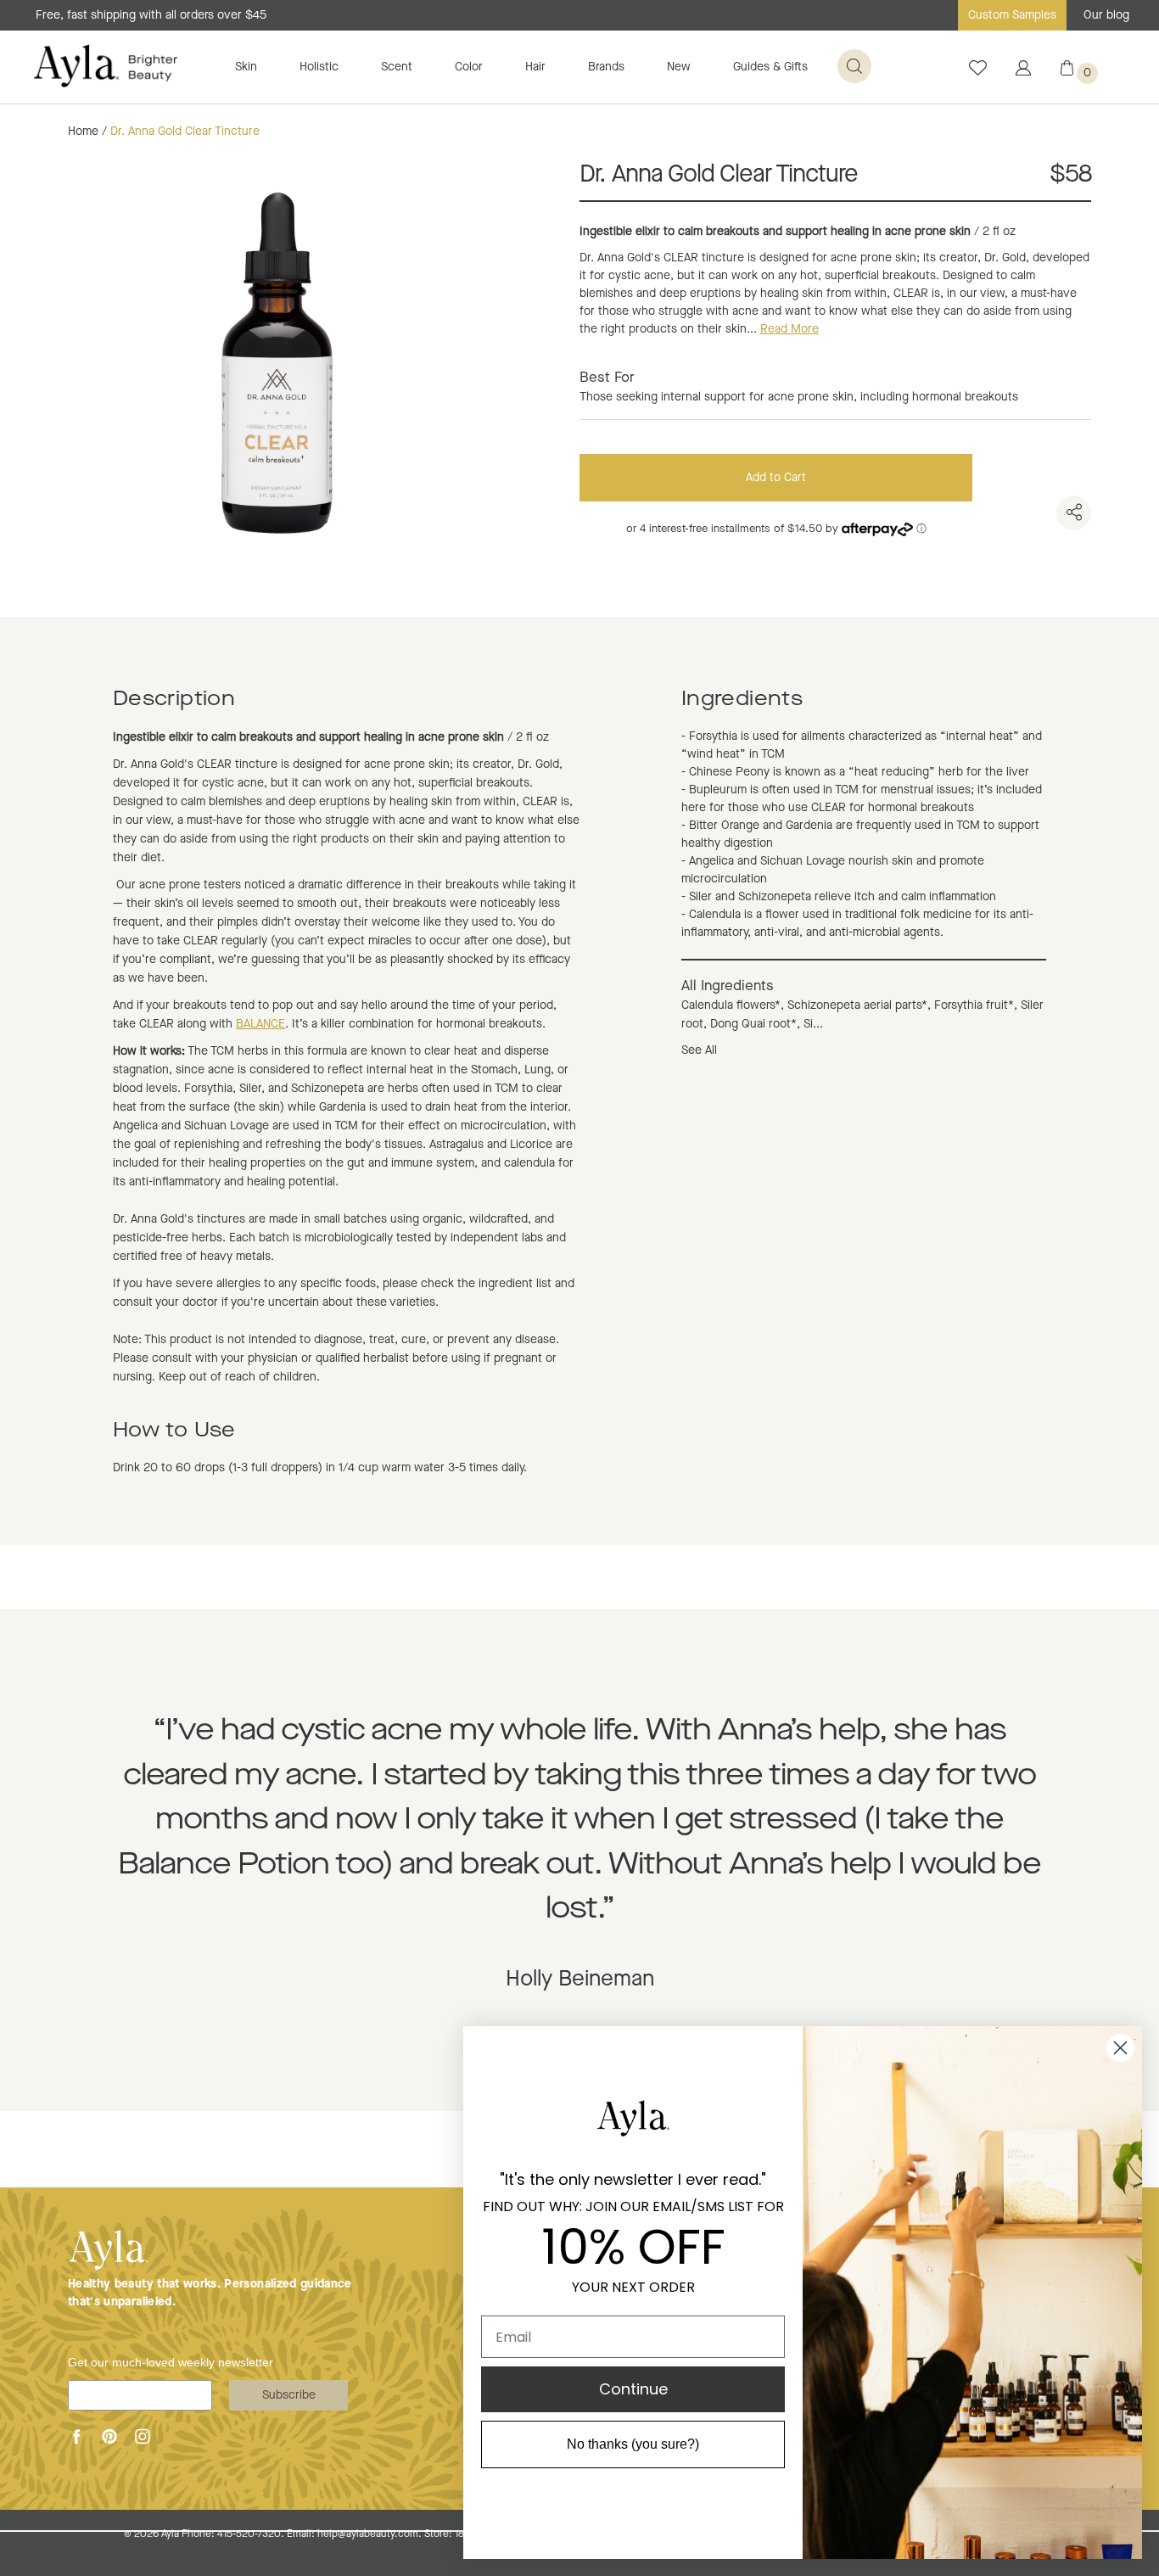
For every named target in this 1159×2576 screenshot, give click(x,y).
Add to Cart (776, 478)
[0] (1067, 72)
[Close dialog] (1120, 2048)
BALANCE (260, 1024)
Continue (633, 2389)
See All (699, 1050)
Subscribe (289, 2395)
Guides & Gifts (770, 67)
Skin (246, 67)
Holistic (319, 67)
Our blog (1106, 15)
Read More (789, 329)
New (679, 67)
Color (469, 67)
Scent (397, 67)
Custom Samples (1012, 15)
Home (83, 132)
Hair (535, 67)
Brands (606, 67)
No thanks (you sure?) (633, 2444)
